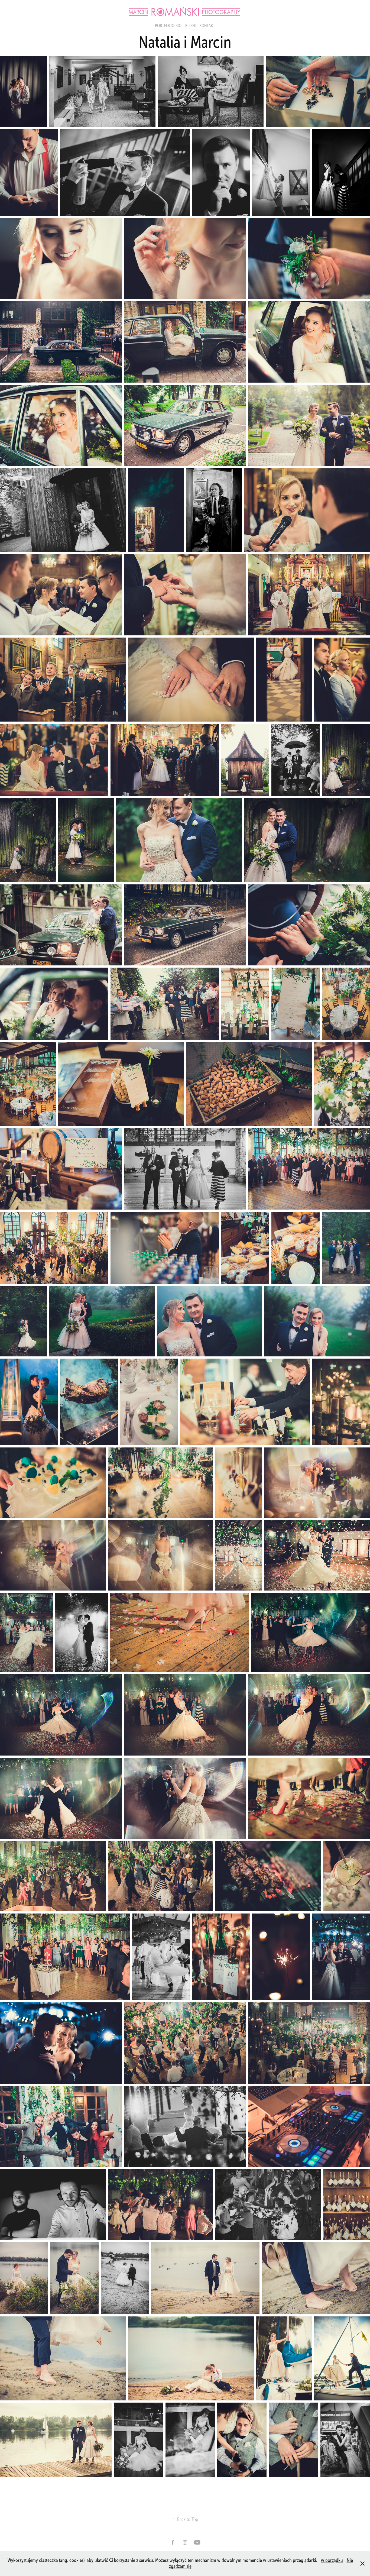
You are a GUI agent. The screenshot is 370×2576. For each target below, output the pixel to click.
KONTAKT (207, 26)
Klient (191, 26)
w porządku (332, 2560)
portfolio (165, 26)
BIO (178, 26)
